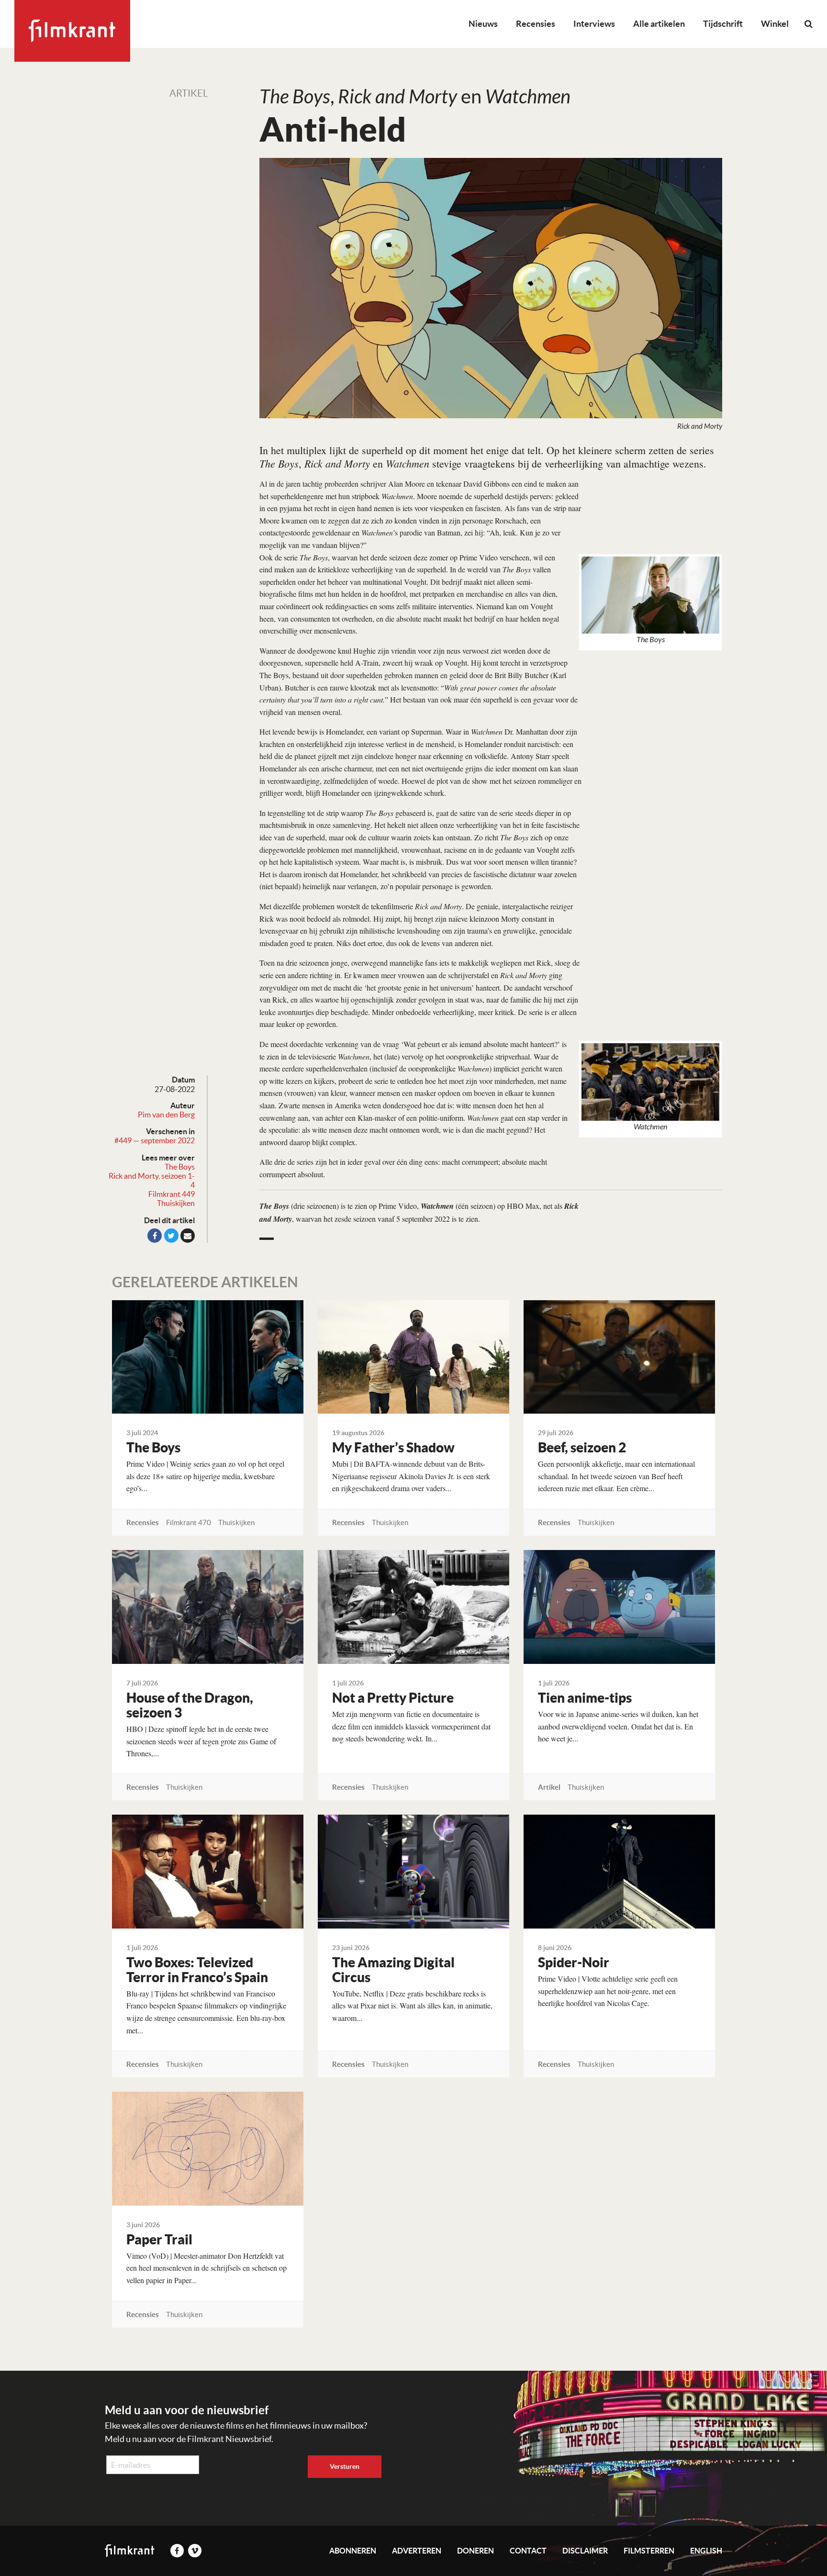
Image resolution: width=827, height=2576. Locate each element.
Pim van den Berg (166, 1115)
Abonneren (353, 2551)
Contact (528, 2551)
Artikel (189, 93)
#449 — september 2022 (155, 1140)
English (706, 2551)
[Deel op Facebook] (155, 1236)
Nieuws (483, 24)
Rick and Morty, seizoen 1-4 (152, 1180)
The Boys (180, 1167)
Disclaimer (585, 2551)
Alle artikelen (659, 24)
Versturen (345, 2466)
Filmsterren (649, 2551)
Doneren (475, 2551)
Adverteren (417, 2551)
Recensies (536, 24)
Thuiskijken (176, 1203)
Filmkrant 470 (189, 1522)
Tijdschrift (723, 24)
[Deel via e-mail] (188, 1236)
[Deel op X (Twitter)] (171, 1236)
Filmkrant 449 (172, 1194)
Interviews (594, 24)
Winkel (775, 24)
